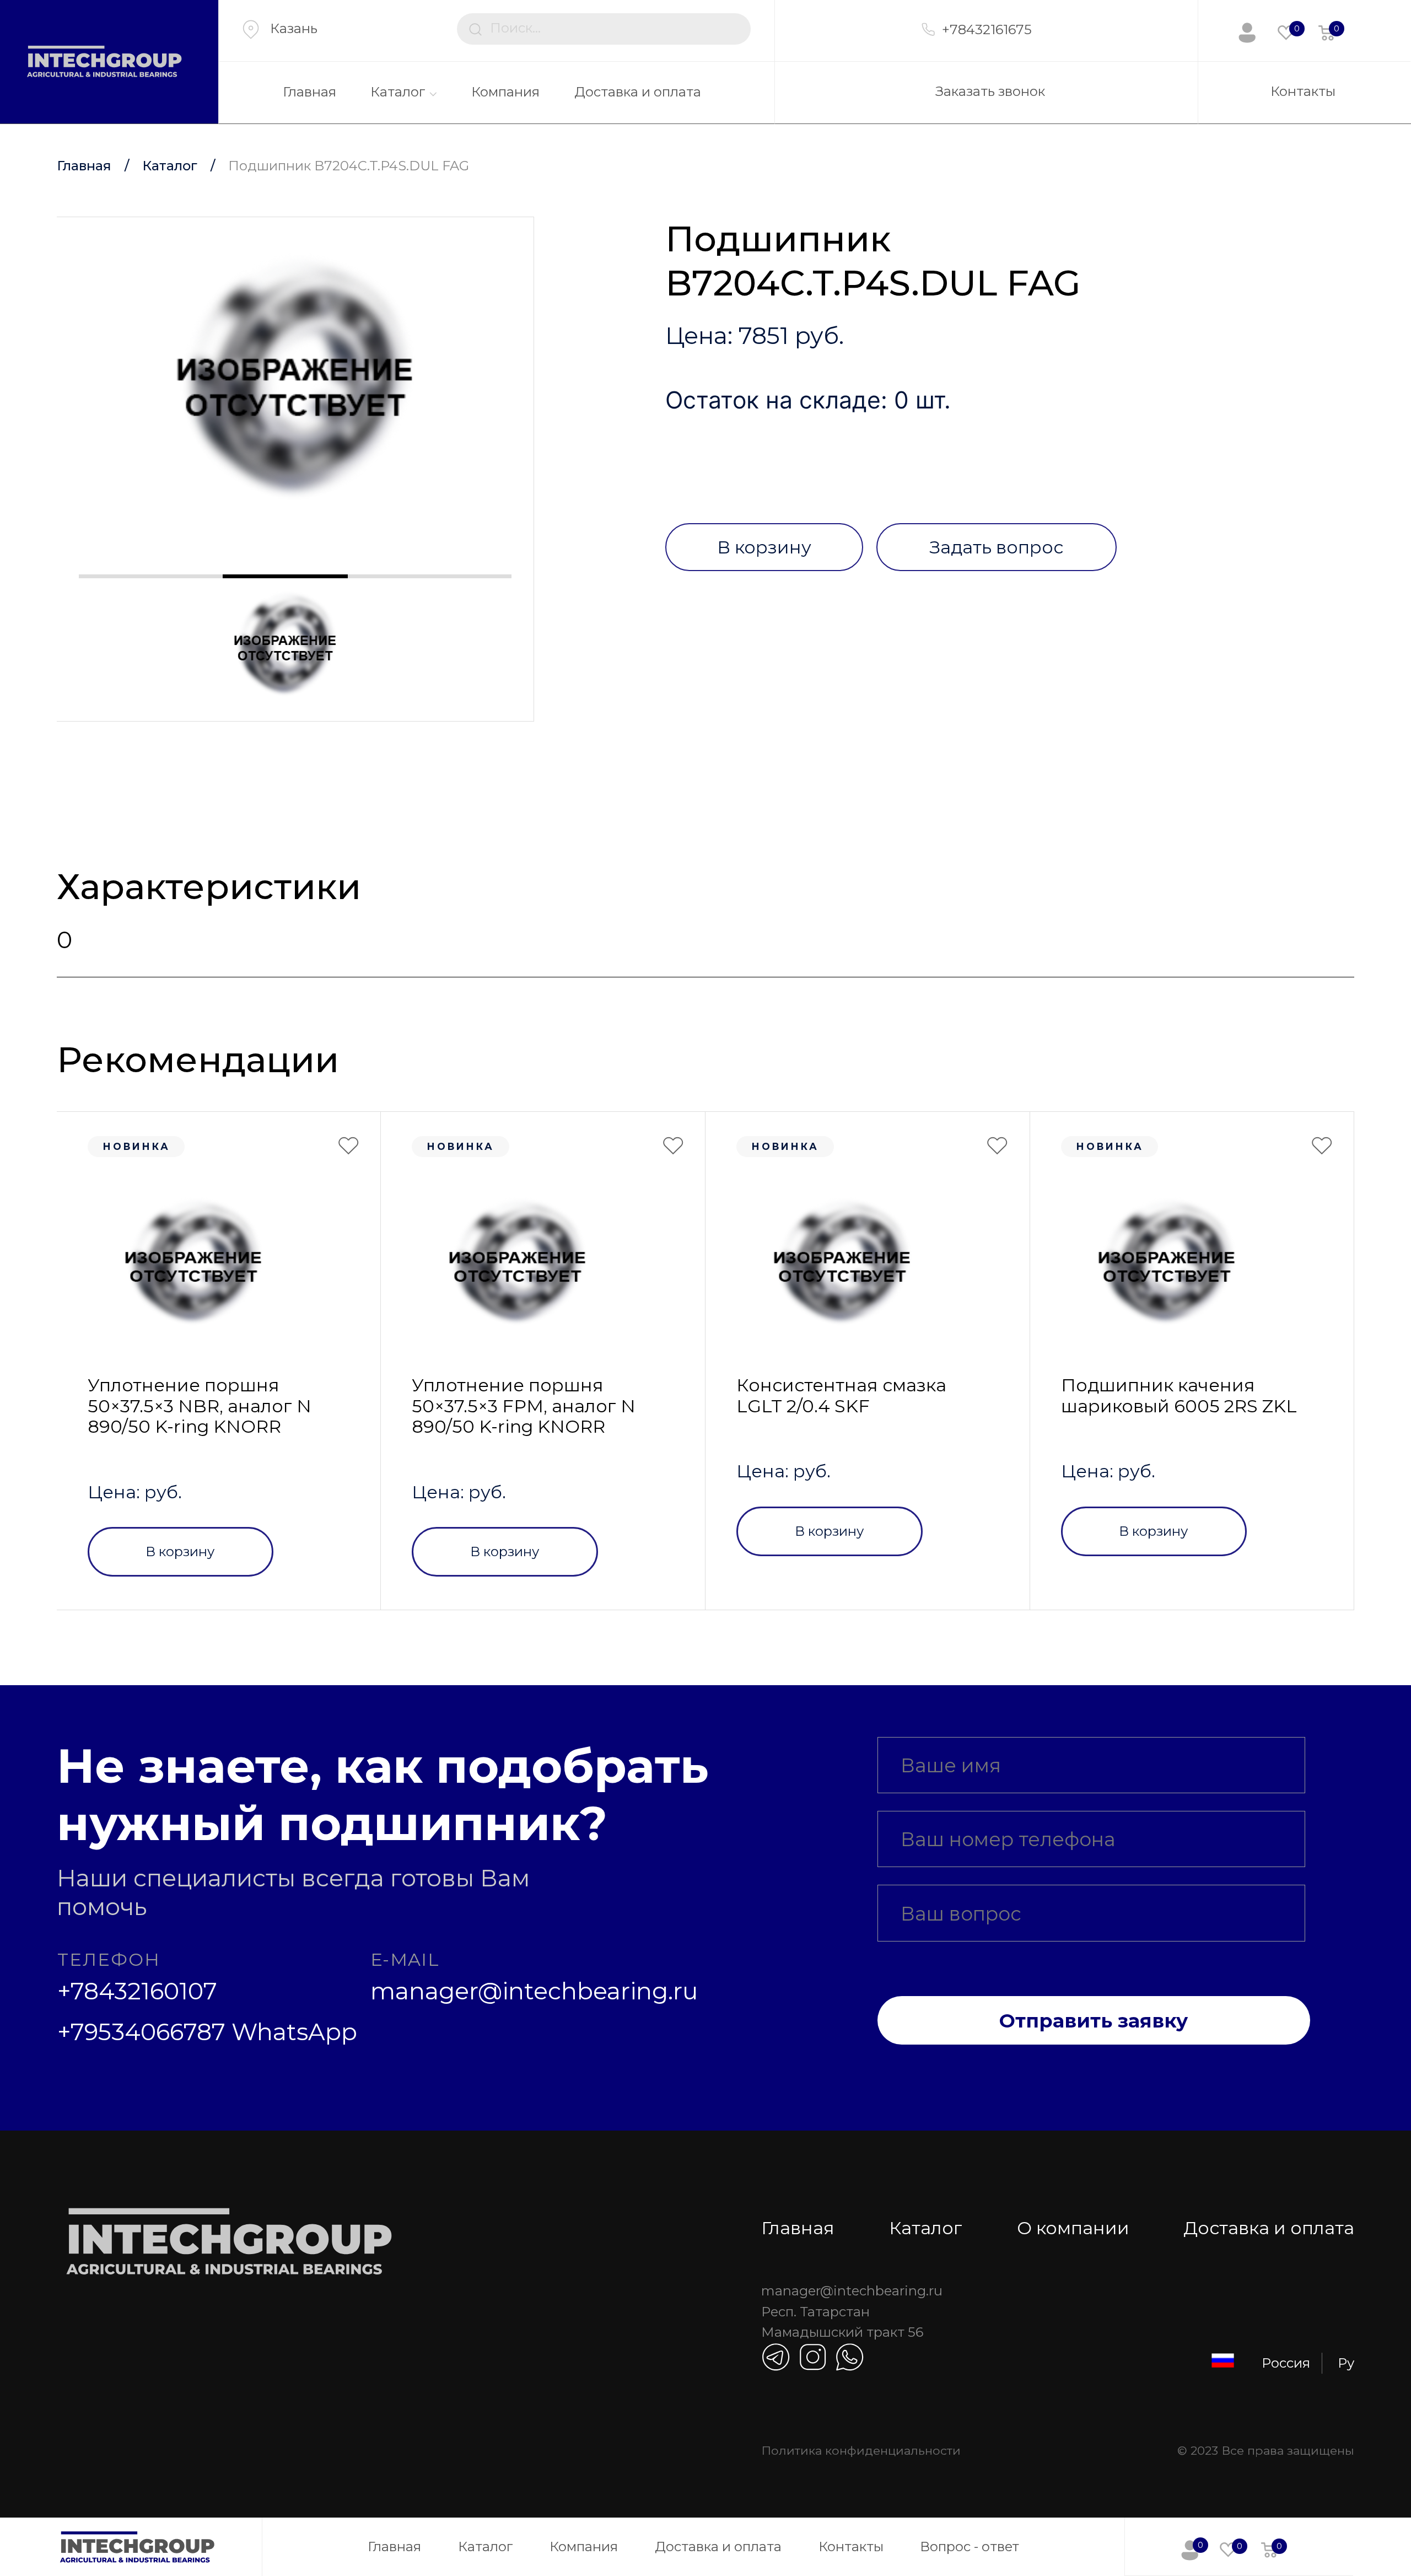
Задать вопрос (996, 547)
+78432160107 (137, 1991)
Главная (309, 92)
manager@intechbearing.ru (534, 1991)
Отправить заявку (1094, 2021)
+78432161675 (987, 29)
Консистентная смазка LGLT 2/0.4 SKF (841, 1395)
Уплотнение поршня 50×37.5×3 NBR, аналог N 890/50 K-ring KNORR (200, 1406)
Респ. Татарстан (815, 2312)
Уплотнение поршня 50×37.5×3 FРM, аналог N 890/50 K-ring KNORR (524, 1406)
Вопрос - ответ (970, 2547)
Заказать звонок (990, 91)
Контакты (1303, 91)
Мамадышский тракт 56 (842, 2332)
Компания (505, 92)
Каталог (398, 92)
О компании (1073, 2228)
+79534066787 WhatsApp (207, 2032)
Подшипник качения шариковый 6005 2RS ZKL (1179, 1395)
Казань (294, 28)
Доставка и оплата (638, 92)
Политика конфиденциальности (861, 2450)
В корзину (764, 547)
